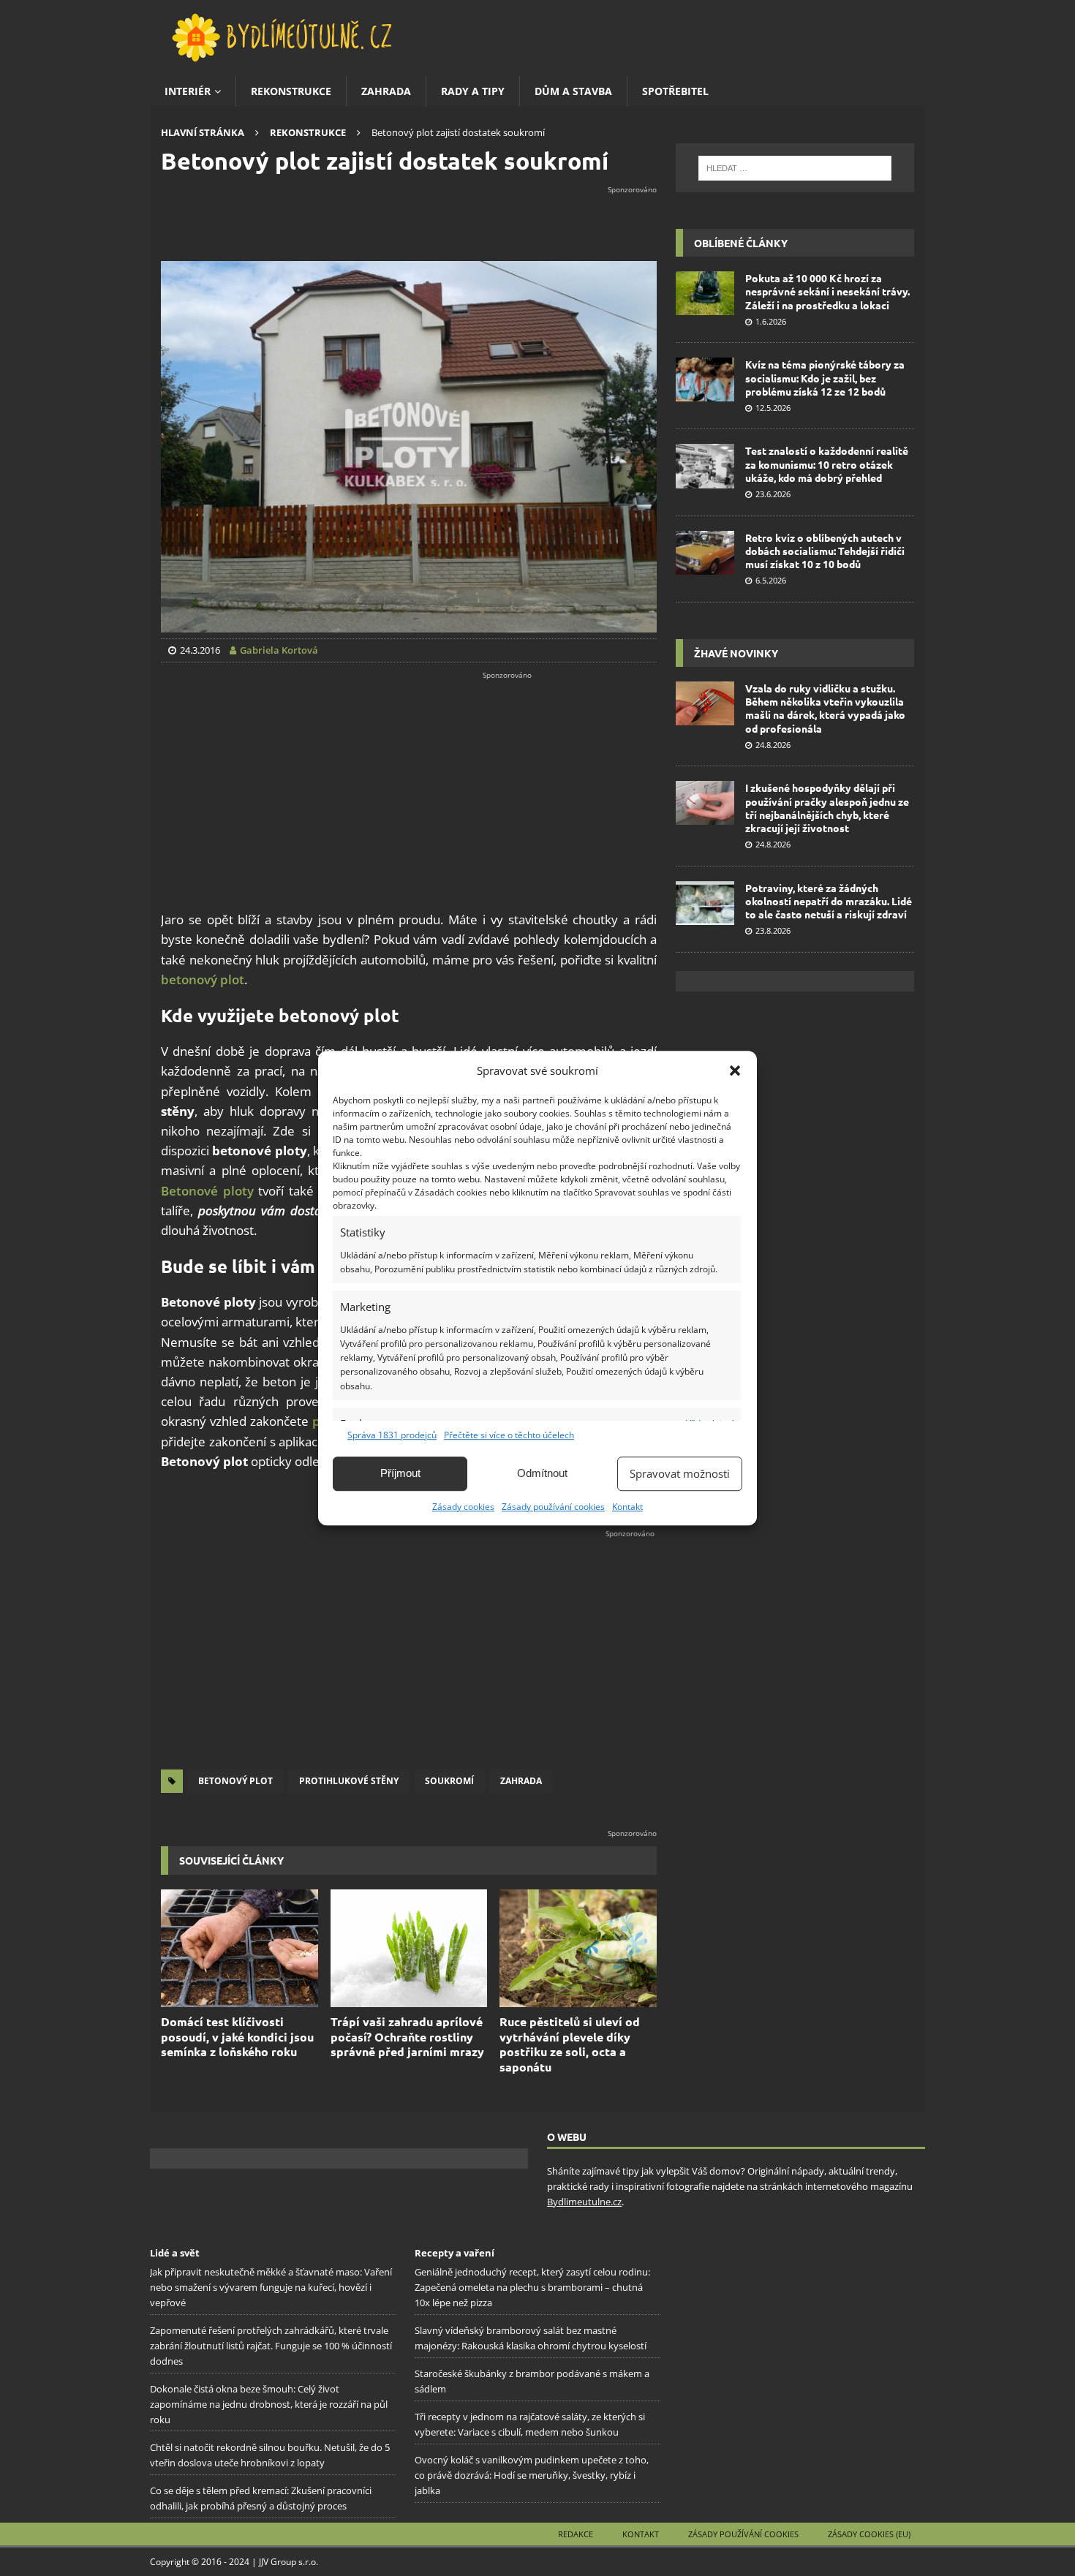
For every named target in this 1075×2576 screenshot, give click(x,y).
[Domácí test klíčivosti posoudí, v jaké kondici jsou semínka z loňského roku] (239, 1948)
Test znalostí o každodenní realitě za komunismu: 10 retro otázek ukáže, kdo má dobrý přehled (827, 464)
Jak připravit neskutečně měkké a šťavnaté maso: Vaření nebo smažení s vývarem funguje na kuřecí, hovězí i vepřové (271, 2287)
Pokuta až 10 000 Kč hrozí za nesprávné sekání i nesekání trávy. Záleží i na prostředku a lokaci (827, 291)
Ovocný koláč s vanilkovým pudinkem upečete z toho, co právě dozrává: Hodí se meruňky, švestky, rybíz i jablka (532, 2475)
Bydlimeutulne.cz (584, 2202)
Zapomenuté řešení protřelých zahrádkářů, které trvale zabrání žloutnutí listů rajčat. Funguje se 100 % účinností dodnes (271, 2346)
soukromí (449, 1781)
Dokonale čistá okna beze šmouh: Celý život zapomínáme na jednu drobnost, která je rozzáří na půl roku (269, 2404)
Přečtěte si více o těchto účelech (509, 1435)
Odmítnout (542, 1473)
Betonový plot (235, 1781)
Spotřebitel (675, 91)
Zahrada (386, 91)
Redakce (576, 2534)
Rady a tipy (473, 91)
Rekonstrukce (291, 91)
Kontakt (627, 1507)
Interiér (188, 91)
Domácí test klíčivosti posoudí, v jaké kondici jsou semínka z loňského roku (237, 2037)
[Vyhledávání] (795, 168)
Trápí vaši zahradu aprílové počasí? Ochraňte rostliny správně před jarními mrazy (407, 2037)
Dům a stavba (573, 91)
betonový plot (203, 979)
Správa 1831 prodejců (392, 1435)
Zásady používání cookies (553, 1507)
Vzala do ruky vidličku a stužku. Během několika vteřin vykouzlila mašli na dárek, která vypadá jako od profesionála (825, 708)
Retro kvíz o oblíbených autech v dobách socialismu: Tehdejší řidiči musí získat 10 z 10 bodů (825, 551)
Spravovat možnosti (680, 1473)
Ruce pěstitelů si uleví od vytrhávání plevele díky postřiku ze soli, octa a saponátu (570, 2044)
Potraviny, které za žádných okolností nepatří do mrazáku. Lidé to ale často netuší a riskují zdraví (829, 901)
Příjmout (400, 1473)
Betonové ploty (207, 1191)
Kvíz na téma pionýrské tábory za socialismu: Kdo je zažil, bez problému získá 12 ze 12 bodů (825, 377)
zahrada (521, 1781)
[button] (735, 1070)
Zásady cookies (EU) (869, 2534)
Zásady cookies (463, 1507)
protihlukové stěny (349, 1781)
